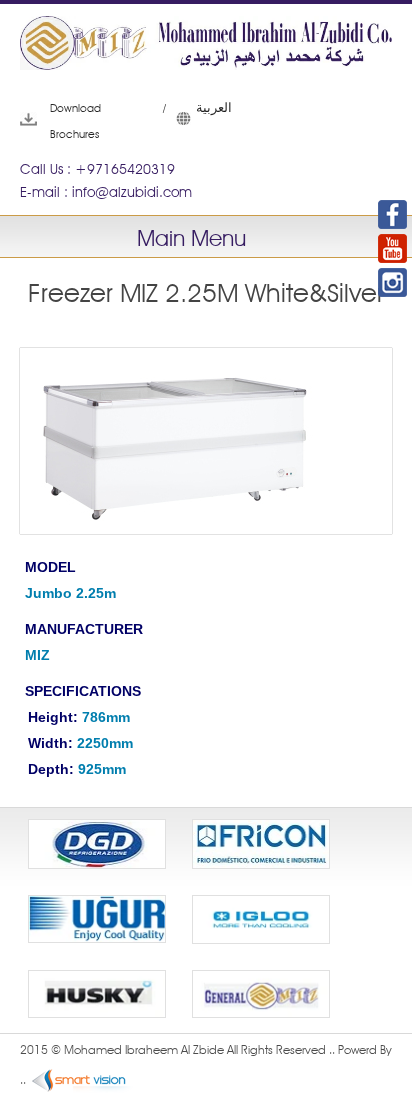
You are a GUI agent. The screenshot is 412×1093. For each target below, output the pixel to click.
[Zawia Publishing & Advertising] (82, 1081)
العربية (186, 119)
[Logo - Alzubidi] (206, 48)
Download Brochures (50, 121)
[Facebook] (392, 214)
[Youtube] (392, 248)
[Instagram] (392, 282)
